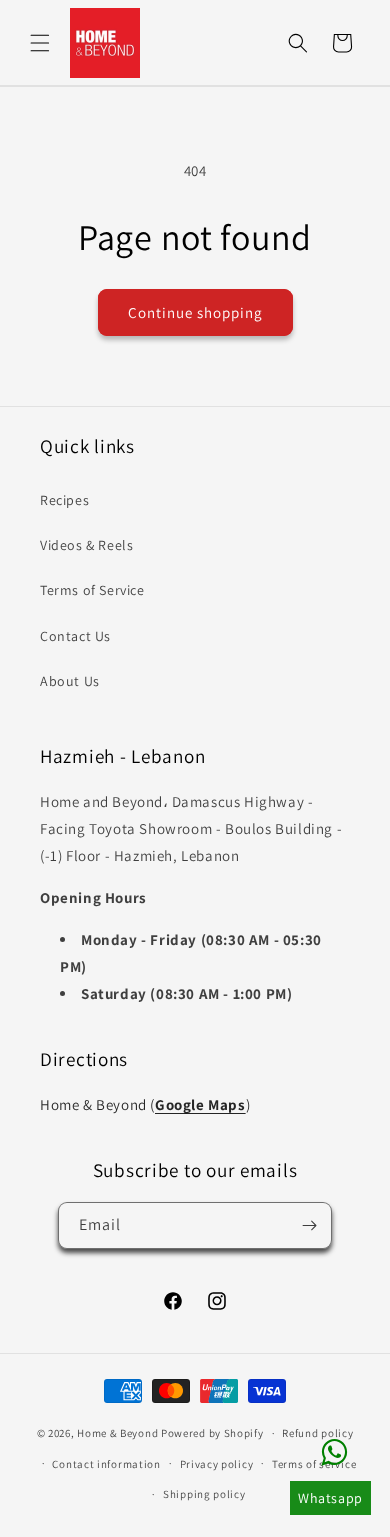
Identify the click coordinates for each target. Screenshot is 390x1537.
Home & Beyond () (145, 1104)
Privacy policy (217, 1464)
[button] (40, 43)
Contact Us (75, 636)
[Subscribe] (309, 1225)
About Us (70, 681)
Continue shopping (195, 312)
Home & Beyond (117, 1433)
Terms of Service (92, 590)
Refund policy (317, 1433)
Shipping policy (204, 1494)
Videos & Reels (86, 545)
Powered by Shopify (212, 1433)
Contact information (106, 1464)
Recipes (64, 500)
